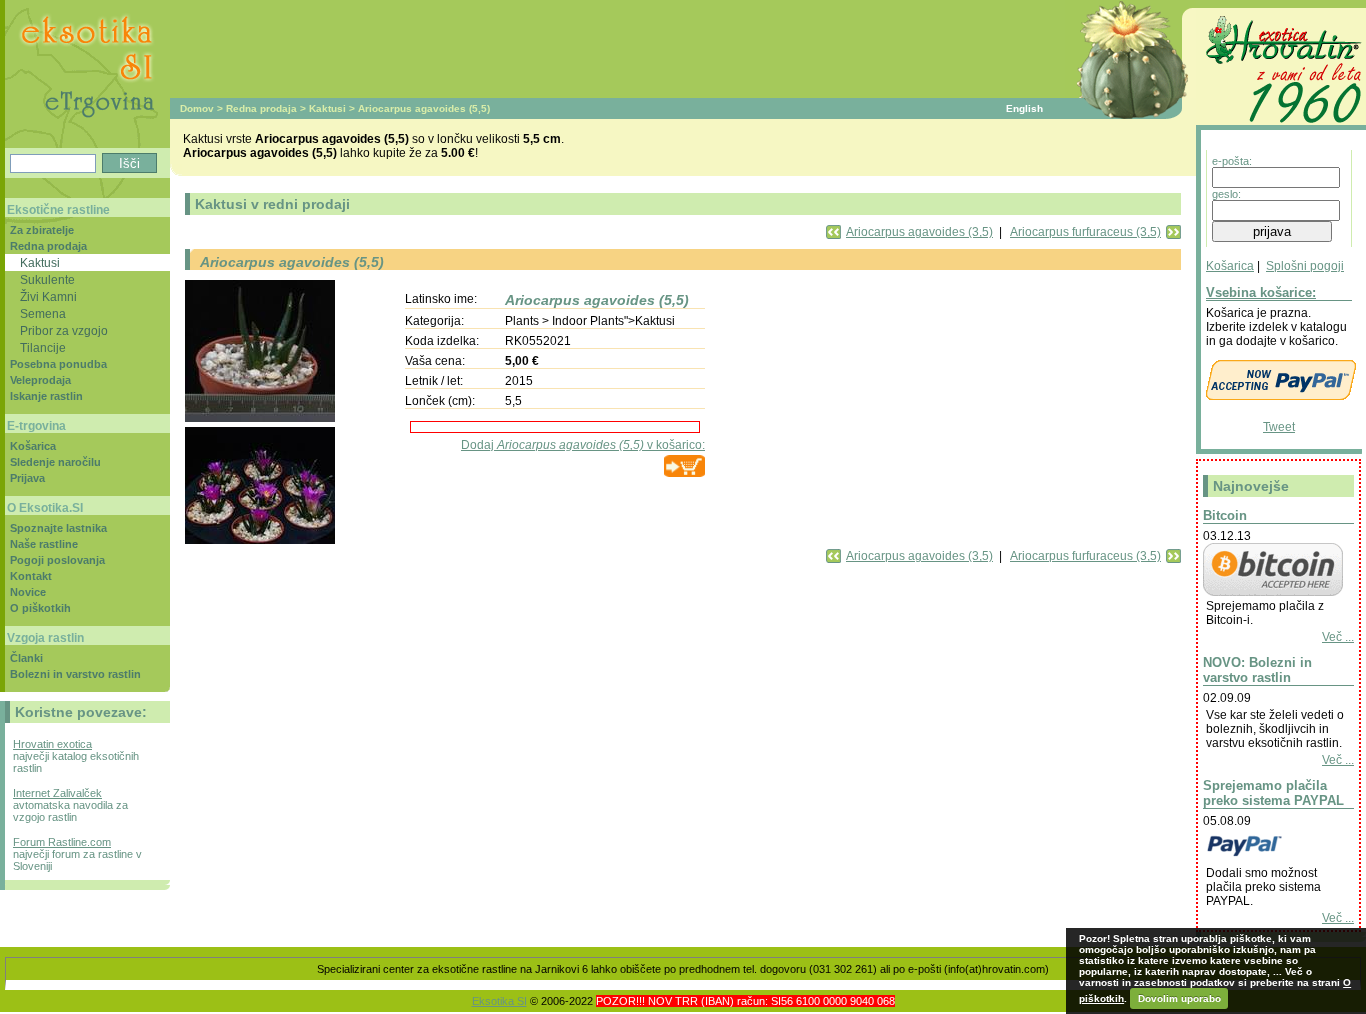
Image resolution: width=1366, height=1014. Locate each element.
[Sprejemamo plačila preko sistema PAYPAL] (1273, 859)
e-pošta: (1232, 161)
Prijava (27, 478)
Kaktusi (327, 108)
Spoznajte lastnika (58, 528)
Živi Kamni (48, 296)
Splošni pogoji (1305, 266)
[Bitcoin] (1273, 592)
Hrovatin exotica (52, 744)
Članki (26, 658)
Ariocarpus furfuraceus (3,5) (1085, 232)
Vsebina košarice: (1261, 292)
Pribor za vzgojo (64, 330)
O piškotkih (40, 608)
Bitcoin (1225, 515)
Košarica (1230, 266)
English (1024, 108)
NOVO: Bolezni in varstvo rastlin (1257, 670)
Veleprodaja (40, 380)
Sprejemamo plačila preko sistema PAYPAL (1273, 793)
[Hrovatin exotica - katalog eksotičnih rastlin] (1281, 126)
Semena (43, 313)
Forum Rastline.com (62, 842)
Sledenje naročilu (55, 462)
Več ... (1338, 637)
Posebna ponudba (58, 364)
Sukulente (47, 279)
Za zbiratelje (42, 230)
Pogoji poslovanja (57, 560)
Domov (197, 108)
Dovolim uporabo (1179, 998)
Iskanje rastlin (46, 396)
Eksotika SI (499, 1001)
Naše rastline (44, 544)
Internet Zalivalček (57, 793)
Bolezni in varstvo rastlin (75, 674)
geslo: (1226, 194)
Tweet (1279, 427)
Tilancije (43, 347)
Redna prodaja (261, 108)
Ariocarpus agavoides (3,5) (919, 232)
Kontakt (31, 576)
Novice (28, 592)
